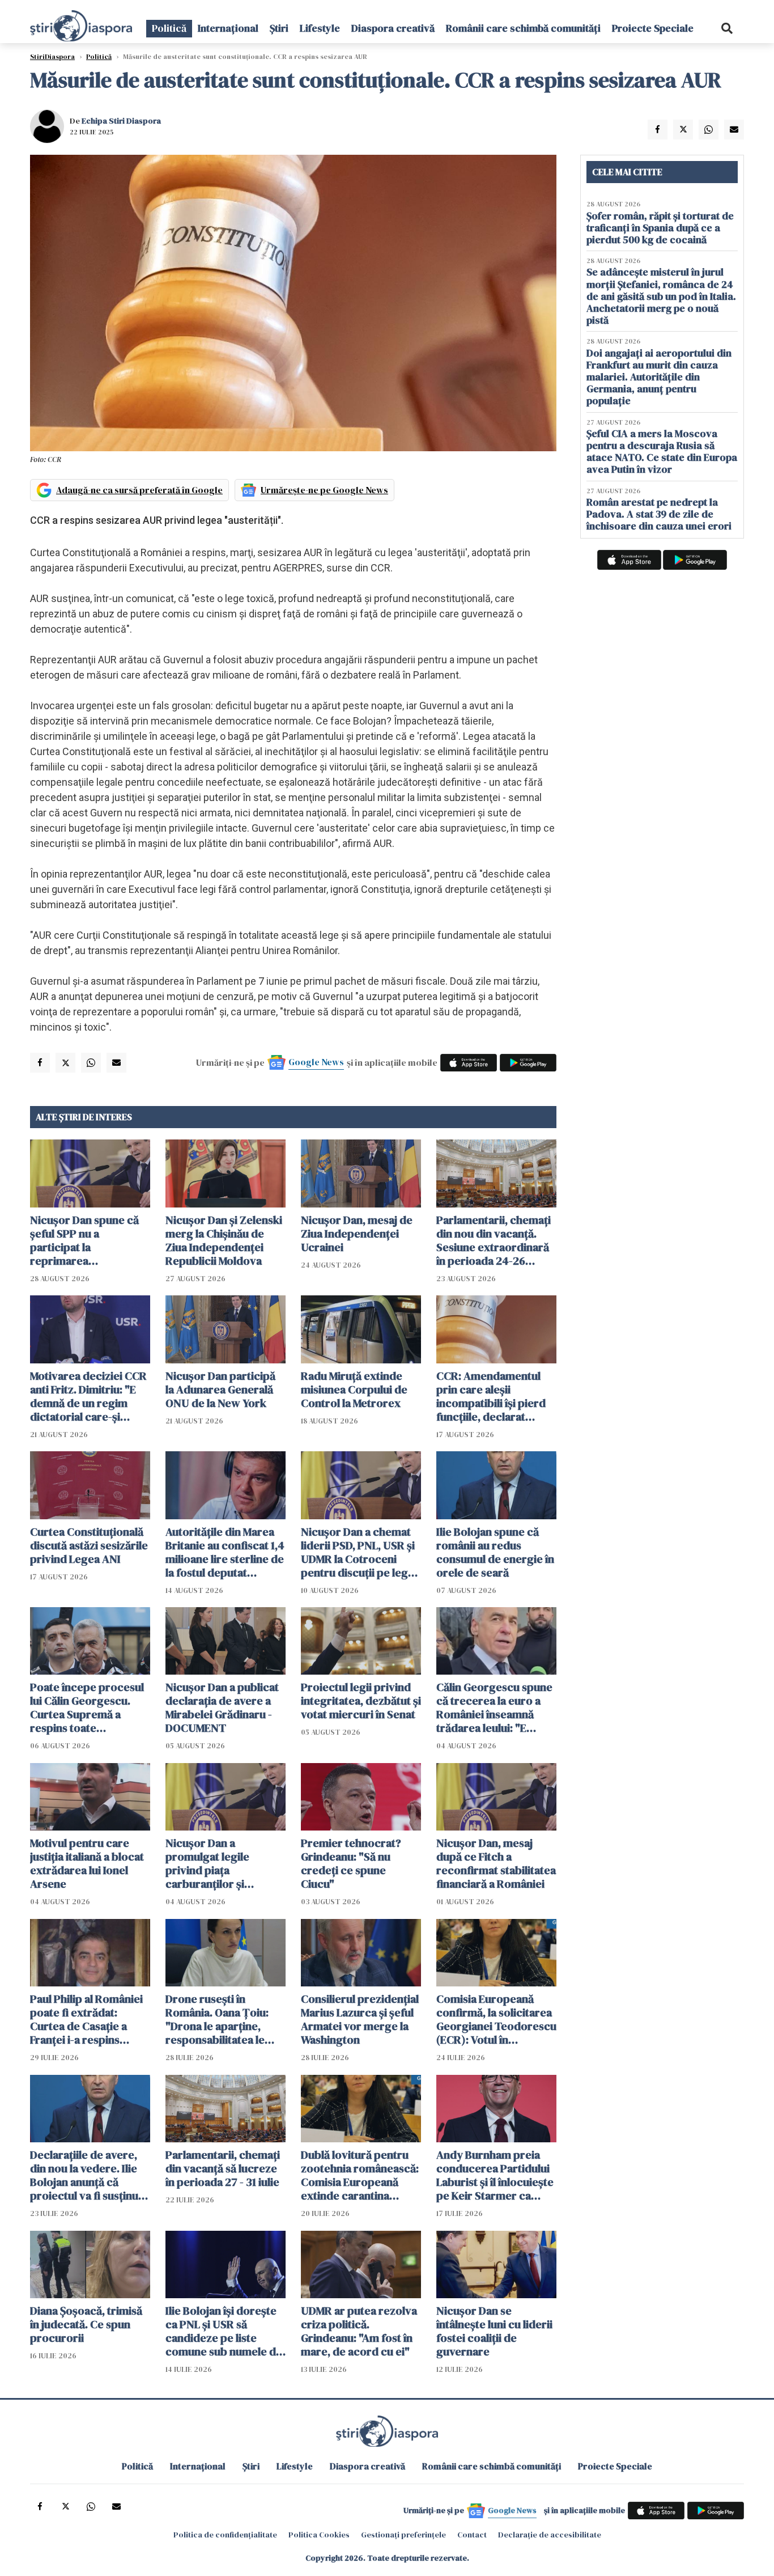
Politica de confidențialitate (225, 2535)
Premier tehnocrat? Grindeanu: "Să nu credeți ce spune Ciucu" (351, 1863)
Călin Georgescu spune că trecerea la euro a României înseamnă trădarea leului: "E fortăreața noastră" (494, 1708)
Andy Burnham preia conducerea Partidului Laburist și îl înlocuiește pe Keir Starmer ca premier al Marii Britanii (496, 2175)
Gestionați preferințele (403, 2535)
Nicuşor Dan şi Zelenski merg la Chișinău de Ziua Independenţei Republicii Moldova (224, 1240)
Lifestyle (320, 28)
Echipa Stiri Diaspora (121, 121)
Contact (472, 2535)
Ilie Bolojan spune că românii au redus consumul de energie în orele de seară (495, 1552)
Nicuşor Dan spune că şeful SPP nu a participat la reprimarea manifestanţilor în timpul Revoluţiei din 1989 (84, 1240)
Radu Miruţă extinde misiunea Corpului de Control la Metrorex (354, 1389)
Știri (279, 28)
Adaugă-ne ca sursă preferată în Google (139, 490)
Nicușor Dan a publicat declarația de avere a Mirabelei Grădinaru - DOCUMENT (222, 1708)
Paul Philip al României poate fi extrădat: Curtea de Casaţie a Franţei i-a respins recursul (86, 2019)
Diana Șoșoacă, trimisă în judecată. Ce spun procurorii (86, 2324)
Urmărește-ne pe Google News (324, 490)
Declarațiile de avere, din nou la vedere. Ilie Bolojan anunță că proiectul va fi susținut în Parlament (86, 2175)
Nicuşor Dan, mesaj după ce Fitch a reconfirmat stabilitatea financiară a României (496, 1863)
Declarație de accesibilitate (550, 2535)
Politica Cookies (319, 2535)
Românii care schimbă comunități (523, 28)
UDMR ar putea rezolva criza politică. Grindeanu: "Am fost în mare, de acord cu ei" (359, 2331)
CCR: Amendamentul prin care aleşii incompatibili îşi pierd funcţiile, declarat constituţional (491, 1396)
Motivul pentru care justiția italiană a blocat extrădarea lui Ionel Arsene (87, 1863)
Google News (316, 1062)
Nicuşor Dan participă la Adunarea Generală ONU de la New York (220, 1389)
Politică (169, 28)
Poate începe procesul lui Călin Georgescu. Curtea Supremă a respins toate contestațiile (87, 1708)
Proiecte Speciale (653, 28)
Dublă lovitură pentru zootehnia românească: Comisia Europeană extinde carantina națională (360, 2175)
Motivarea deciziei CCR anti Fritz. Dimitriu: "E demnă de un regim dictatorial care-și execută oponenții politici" (88, 1396)
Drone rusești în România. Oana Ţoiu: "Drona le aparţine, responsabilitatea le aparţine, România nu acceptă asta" (219, 2019)
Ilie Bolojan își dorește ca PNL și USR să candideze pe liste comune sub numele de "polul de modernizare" (225, 2331)
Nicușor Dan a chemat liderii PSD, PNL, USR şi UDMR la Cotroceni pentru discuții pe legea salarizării (360, 1552)
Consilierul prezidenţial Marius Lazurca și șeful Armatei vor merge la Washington (360, 2019)
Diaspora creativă (393, 28)
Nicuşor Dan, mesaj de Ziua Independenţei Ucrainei (357, 1234)
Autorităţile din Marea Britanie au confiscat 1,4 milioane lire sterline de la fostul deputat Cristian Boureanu (225, 1552)
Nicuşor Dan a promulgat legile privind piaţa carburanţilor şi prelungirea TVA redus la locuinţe (223, 1863)
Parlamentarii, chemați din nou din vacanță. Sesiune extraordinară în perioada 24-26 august (494, 1240)
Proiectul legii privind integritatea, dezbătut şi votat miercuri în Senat (361, 1701)
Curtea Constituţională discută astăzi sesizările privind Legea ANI (89, 1545)
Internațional (228, 28)
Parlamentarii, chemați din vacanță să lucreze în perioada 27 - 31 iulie (223, 2168)
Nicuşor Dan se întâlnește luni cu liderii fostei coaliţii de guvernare (494, 2331)
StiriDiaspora (52, 57)
